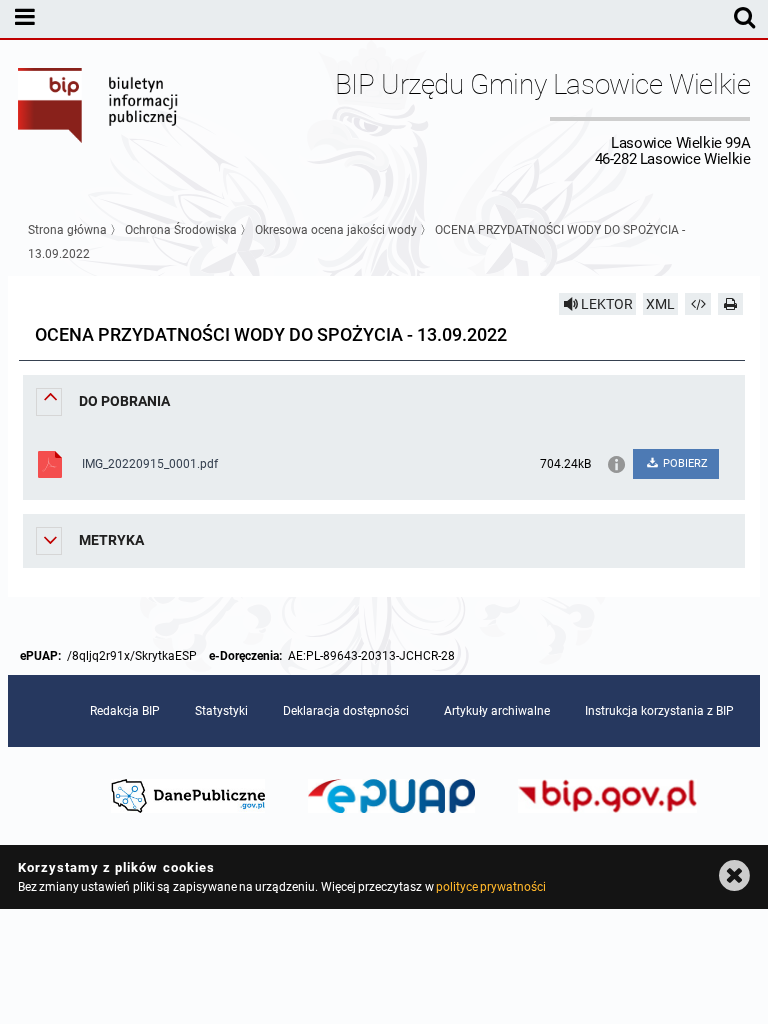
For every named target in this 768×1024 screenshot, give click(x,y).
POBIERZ (684, 463)
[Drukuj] (731, 304)
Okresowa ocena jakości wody (336, 230)
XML (660, 304)
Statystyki (221, 711)
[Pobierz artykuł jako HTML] (698, 304)
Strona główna (67, 230)
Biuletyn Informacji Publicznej (99, 118)
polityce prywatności (491, 887)
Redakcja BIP (125, 711)
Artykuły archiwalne (497, 711)
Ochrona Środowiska (181, 230)
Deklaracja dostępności (346, 711)
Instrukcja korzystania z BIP (659, 711)
